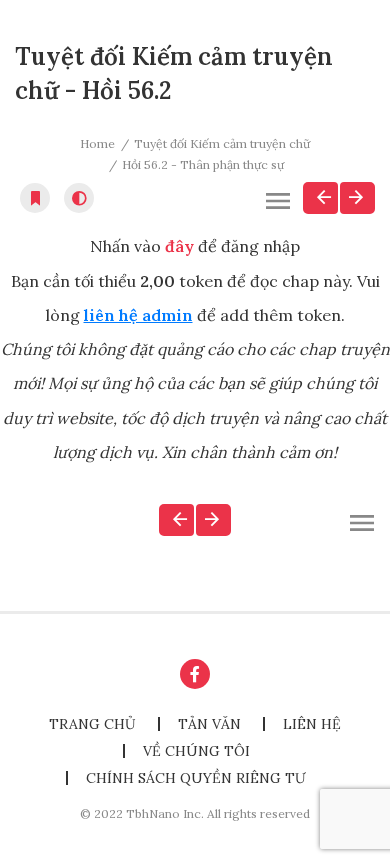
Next (357, 198)
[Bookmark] (35, 198)
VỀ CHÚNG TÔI (196, 751)
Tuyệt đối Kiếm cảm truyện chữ (222, 143)
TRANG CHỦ (92, 724)
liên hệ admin (138, 315)
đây (179, 246)
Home (97, 143)
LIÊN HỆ (312, 724)
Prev (320, 198)
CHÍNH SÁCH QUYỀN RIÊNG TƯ (196, 778)
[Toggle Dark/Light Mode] (79, 198)
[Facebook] (195, 674)
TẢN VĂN (209, 724)
